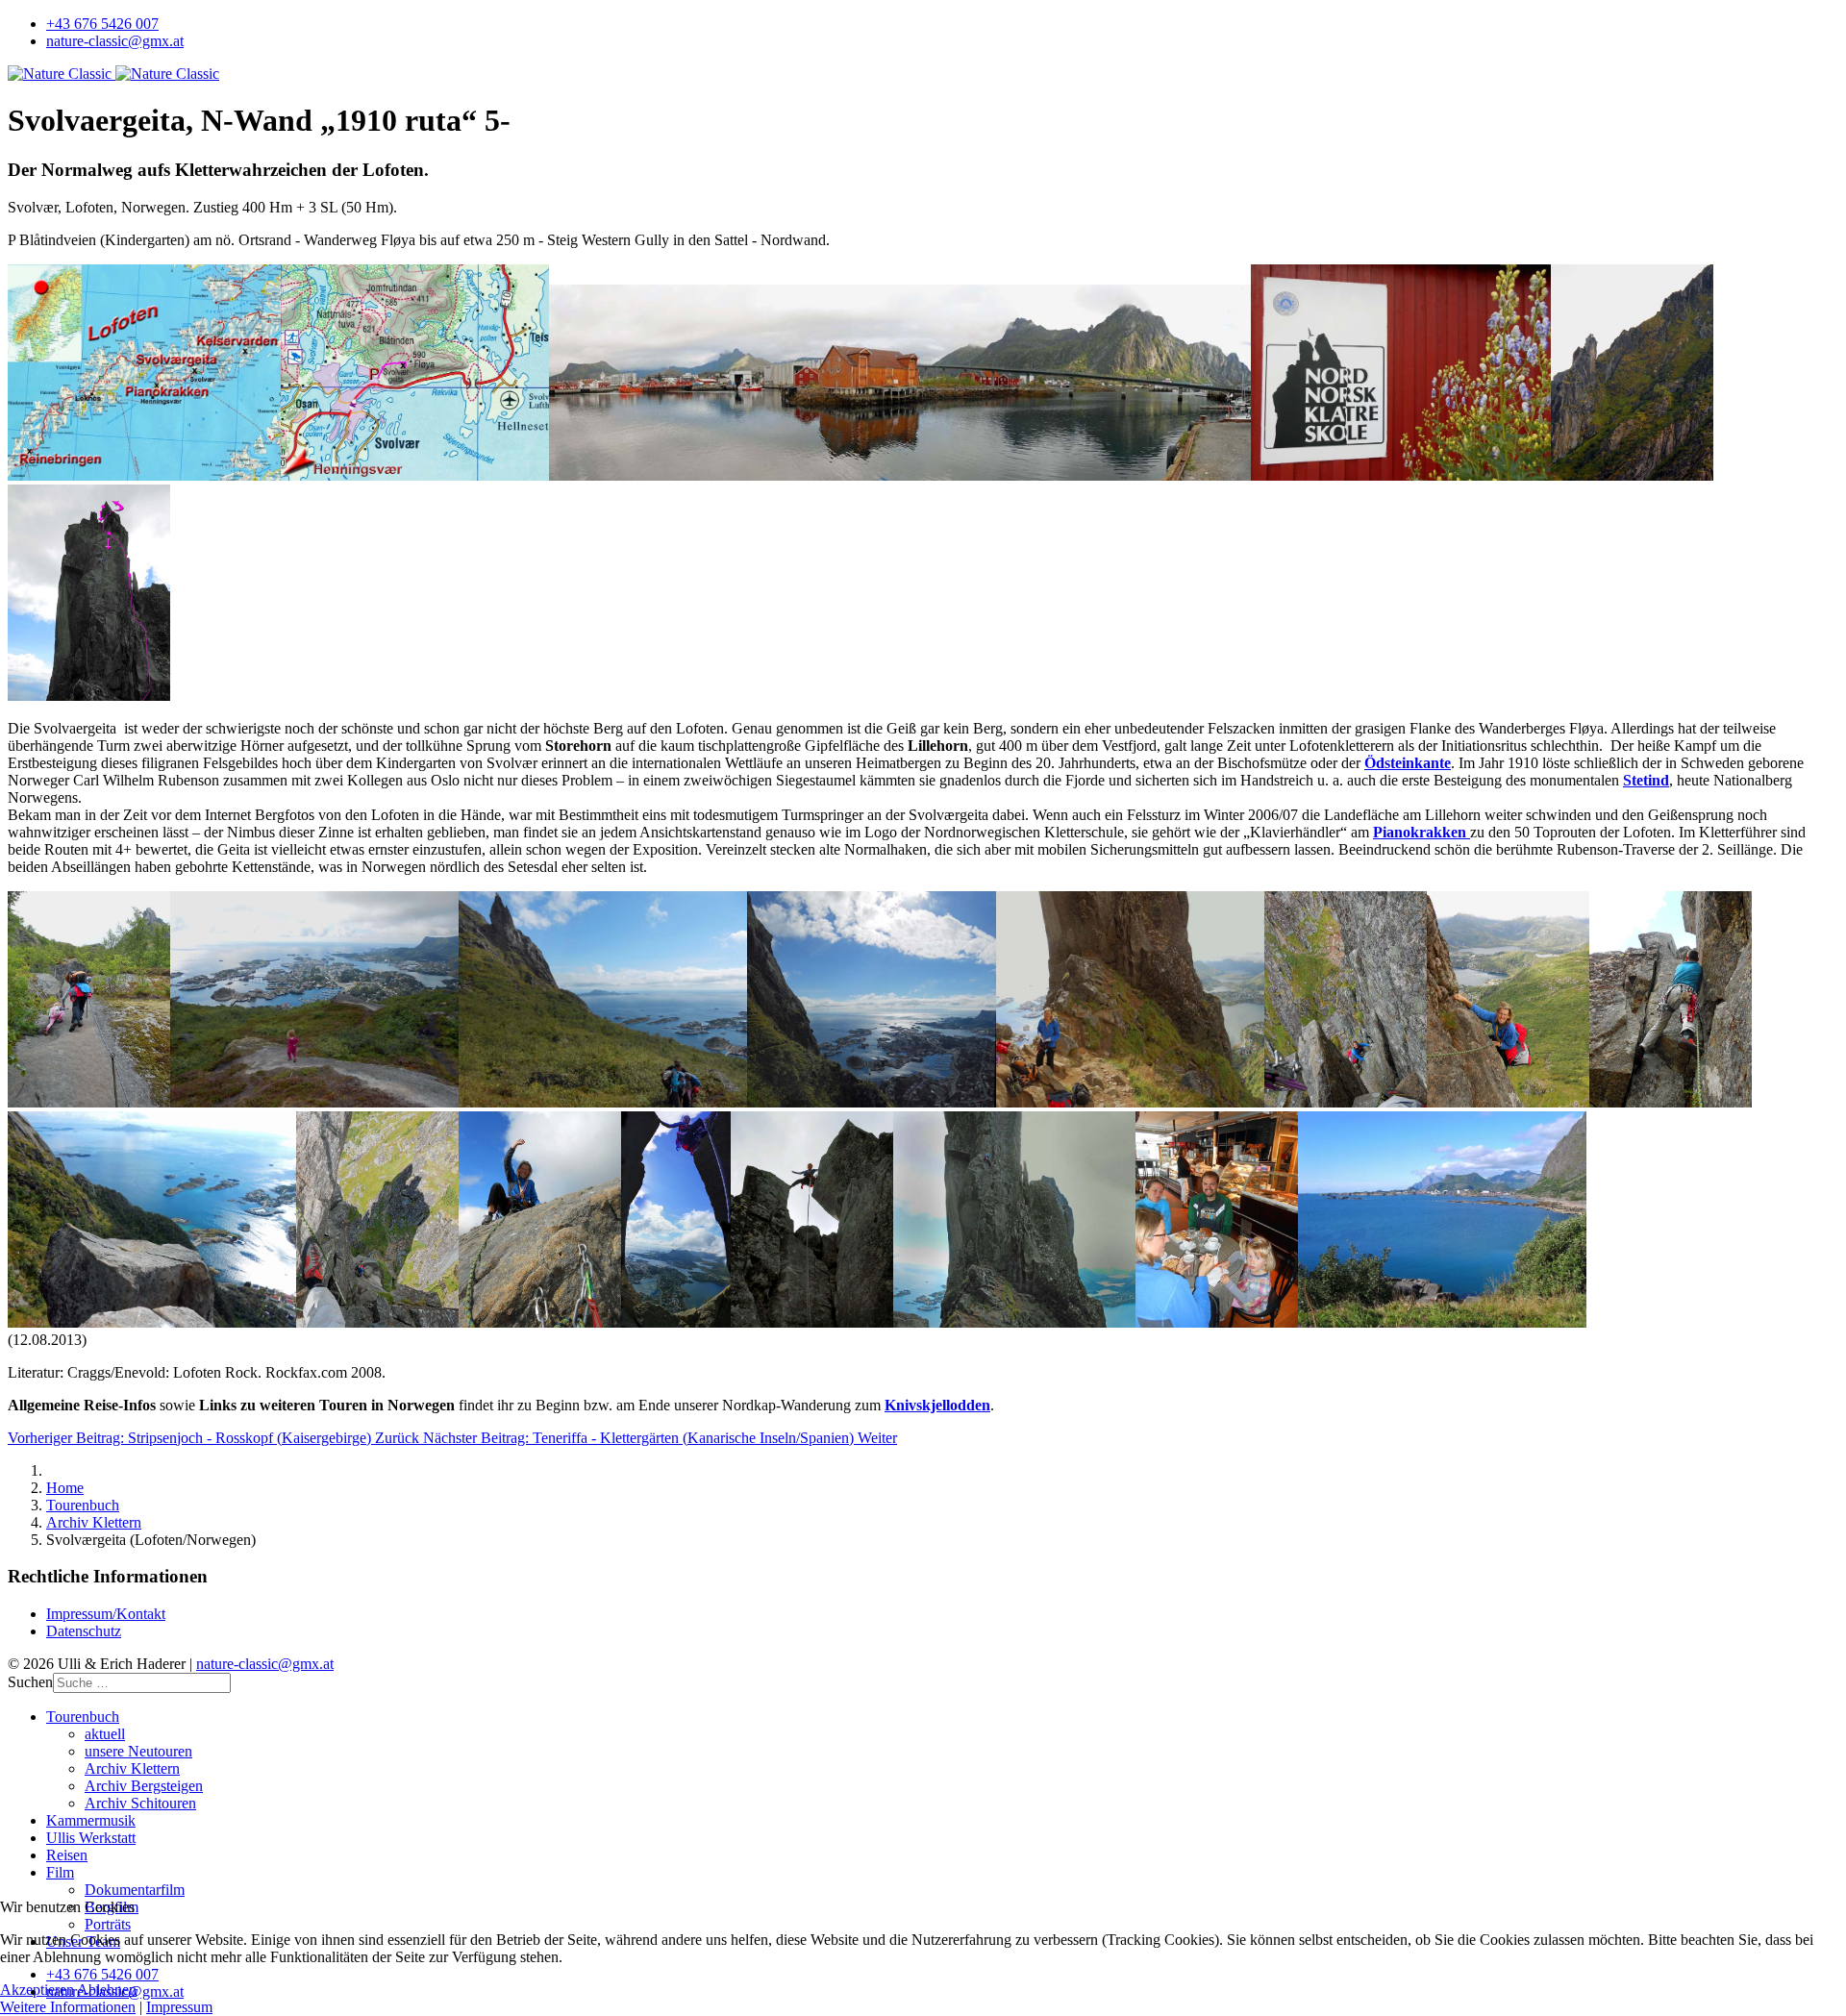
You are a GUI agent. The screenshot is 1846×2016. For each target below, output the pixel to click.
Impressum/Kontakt (106, 1614)
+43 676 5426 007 (102, 24)
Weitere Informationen (68, 2007)
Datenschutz (84, 1631)
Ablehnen (107, 1990)
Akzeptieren (37, 1990)
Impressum (179, 2007)
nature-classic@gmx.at (115, 41)
